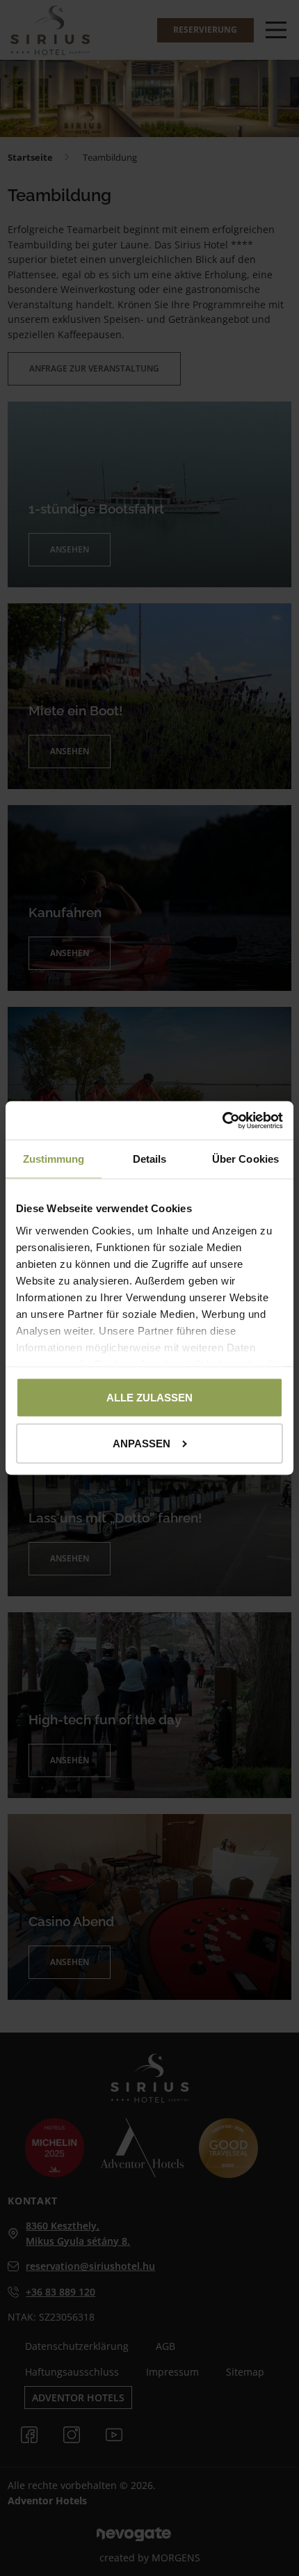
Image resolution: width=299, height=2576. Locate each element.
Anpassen (142, 1443)
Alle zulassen (149, 1398)
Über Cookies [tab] (245, 1159)
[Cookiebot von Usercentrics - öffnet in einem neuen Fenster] (222, 1121)
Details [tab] (150, 1159)
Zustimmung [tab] (54, 1159)
